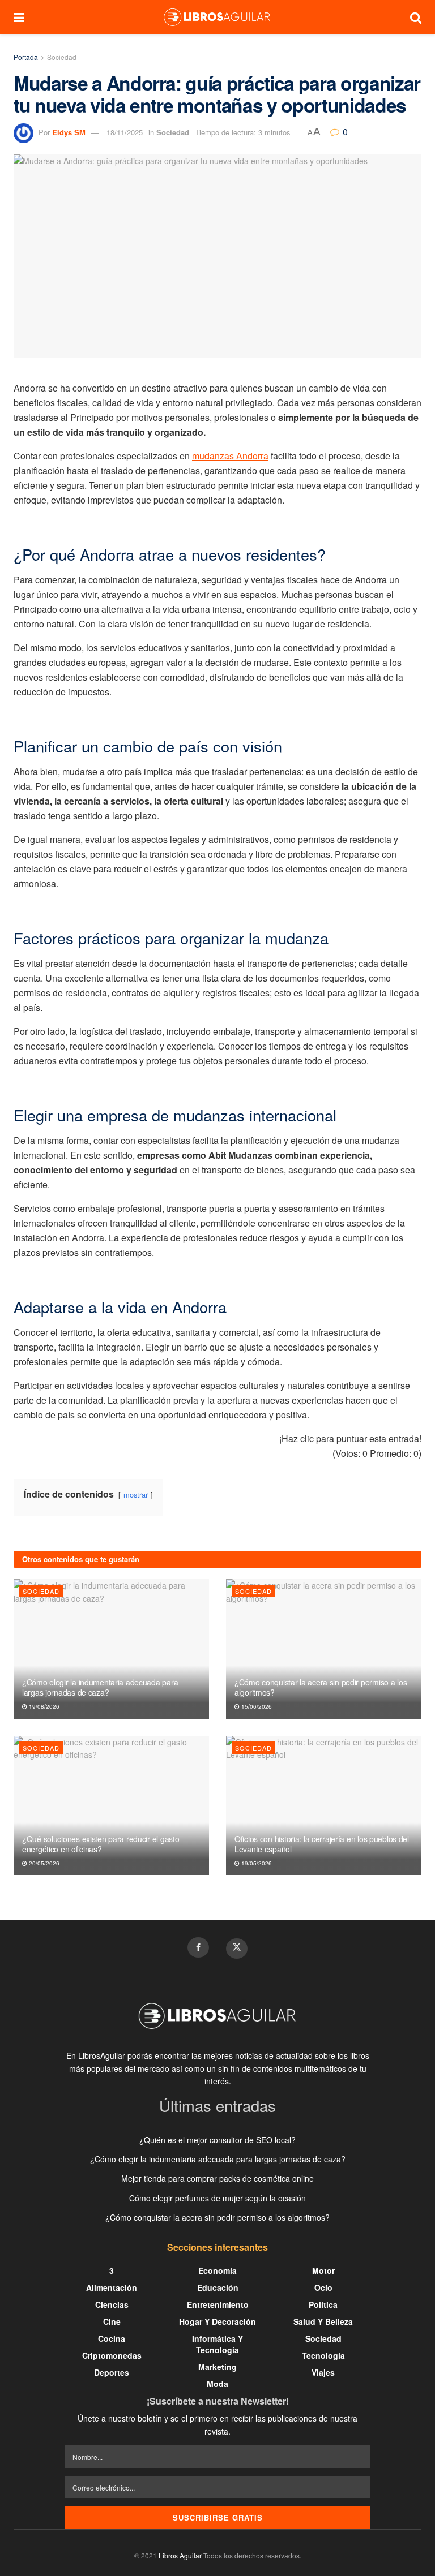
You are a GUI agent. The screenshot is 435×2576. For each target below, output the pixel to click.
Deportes (112, 2372)
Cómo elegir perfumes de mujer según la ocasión (217, 2198)
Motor (323, 2270)
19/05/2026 (256, 1863)
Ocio (323, 2287)
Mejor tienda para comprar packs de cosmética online (217, 2178)
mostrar (136, 1495)
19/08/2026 (43, 1706)
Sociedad (62, 57)
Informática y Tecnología (217, 2344)
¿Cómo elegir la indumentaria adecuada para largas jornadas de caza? (100, 1687)
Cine (112, 2321)
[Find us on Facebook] (198, 1947)
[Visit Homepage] (217, 17)
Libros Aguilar (180, 2555)
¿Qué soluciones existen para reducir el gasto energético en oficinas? (101, 1844)
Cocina (112, 2338)
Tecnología (323, 2355)
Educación (218, 2287)
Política (323, 2304)
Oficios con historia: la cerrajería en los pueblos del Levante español (322, 1844)
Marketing (217, 2367)
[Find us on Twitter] (237, 1949)
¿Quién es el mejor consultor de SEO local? (217, 2140)
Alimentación (112, 2287)
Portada (26, 57)
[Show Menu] (19, 17)
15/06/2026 (256, 1706)
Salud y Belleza (323, 2321)
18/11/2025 (125, 132)
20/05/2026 (43, 1863)
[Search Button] (416, 17)
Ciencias (112, 2304)
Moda (217, 2384)
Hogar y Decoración (217, 2321)
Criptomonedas (112, 2355)
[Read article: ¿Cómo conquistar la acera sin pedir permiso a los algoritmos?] (324, 1649)
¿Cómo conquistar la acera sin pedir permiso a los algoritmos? (321, 1687)
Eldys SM (69, 132)
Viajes (323, 2372)
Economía (217, 2270)
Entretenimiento (218, 2304)
